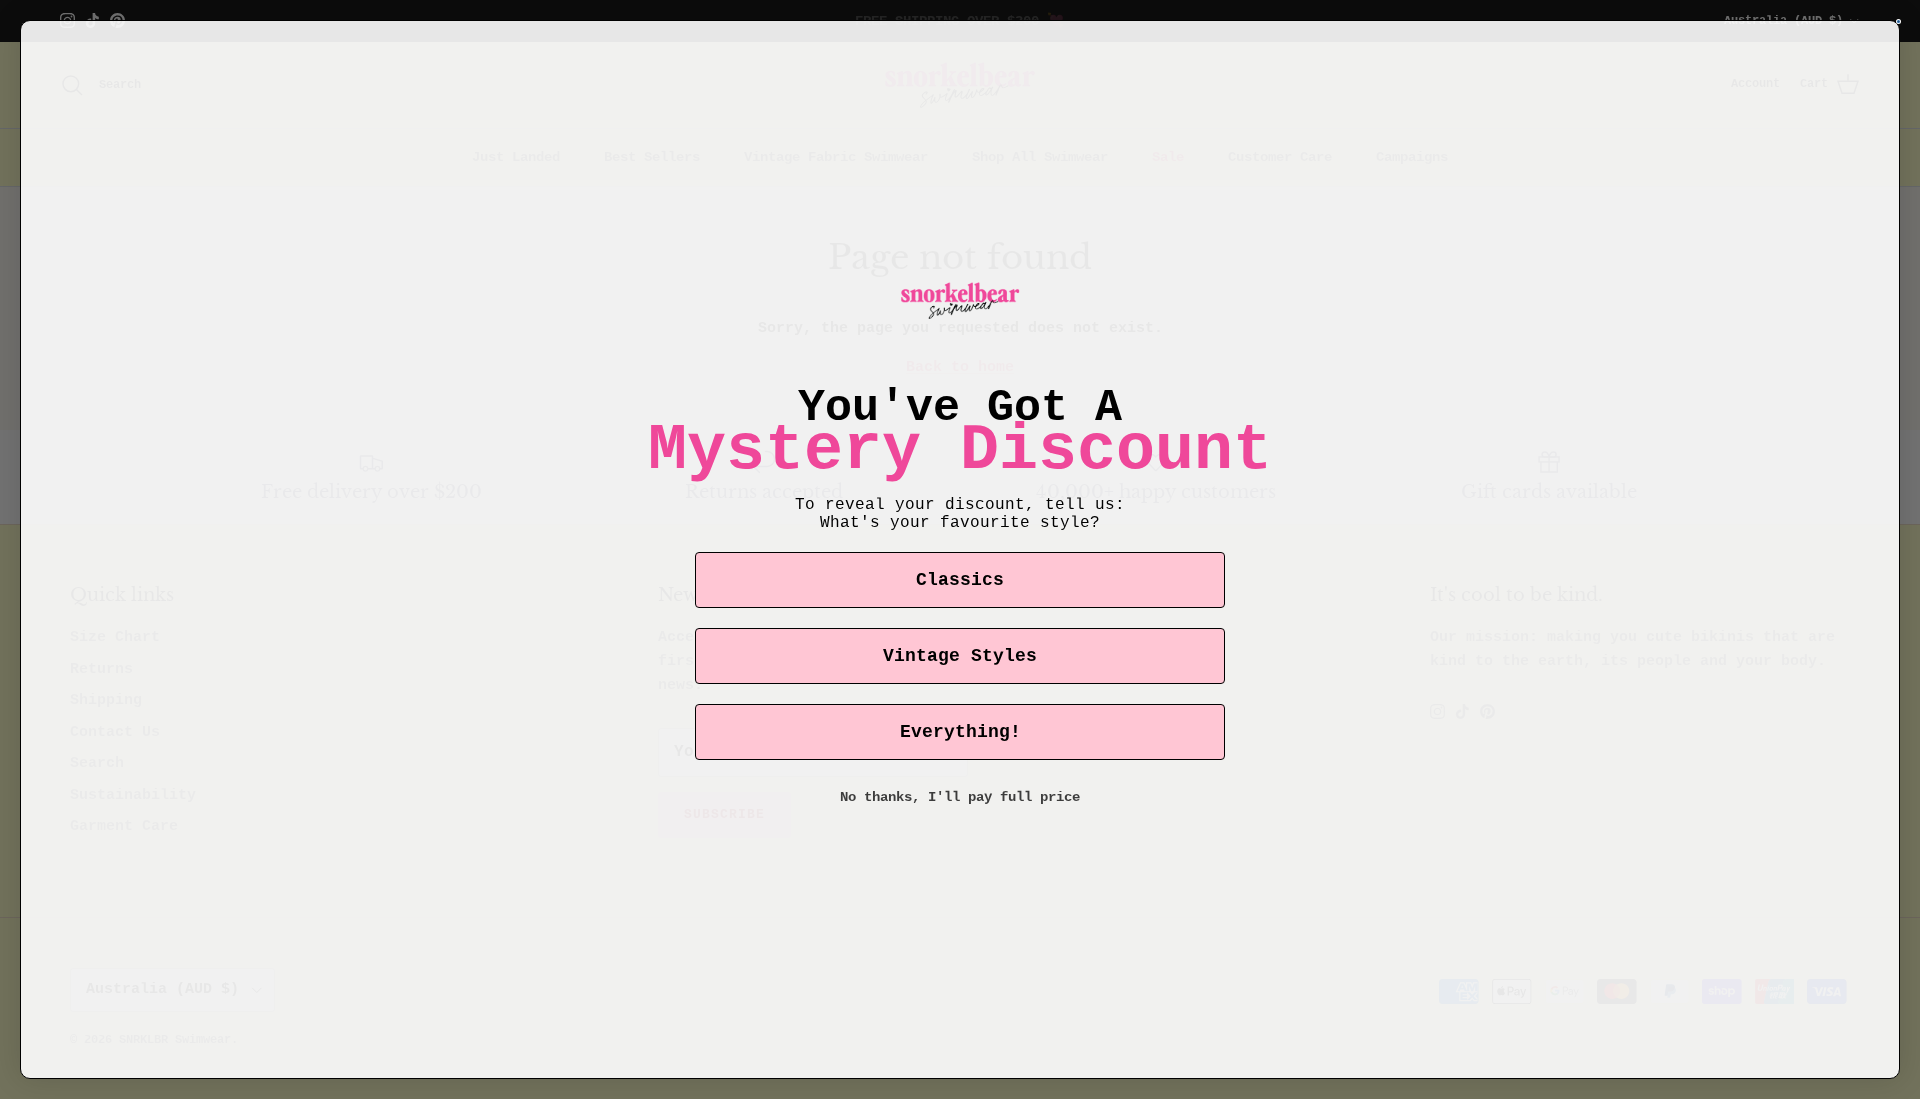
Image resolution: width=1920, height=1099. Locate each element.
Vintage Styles (960, 656)
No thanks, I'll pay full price (960, 797)
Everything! (960, 732)
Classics (960, 580)
